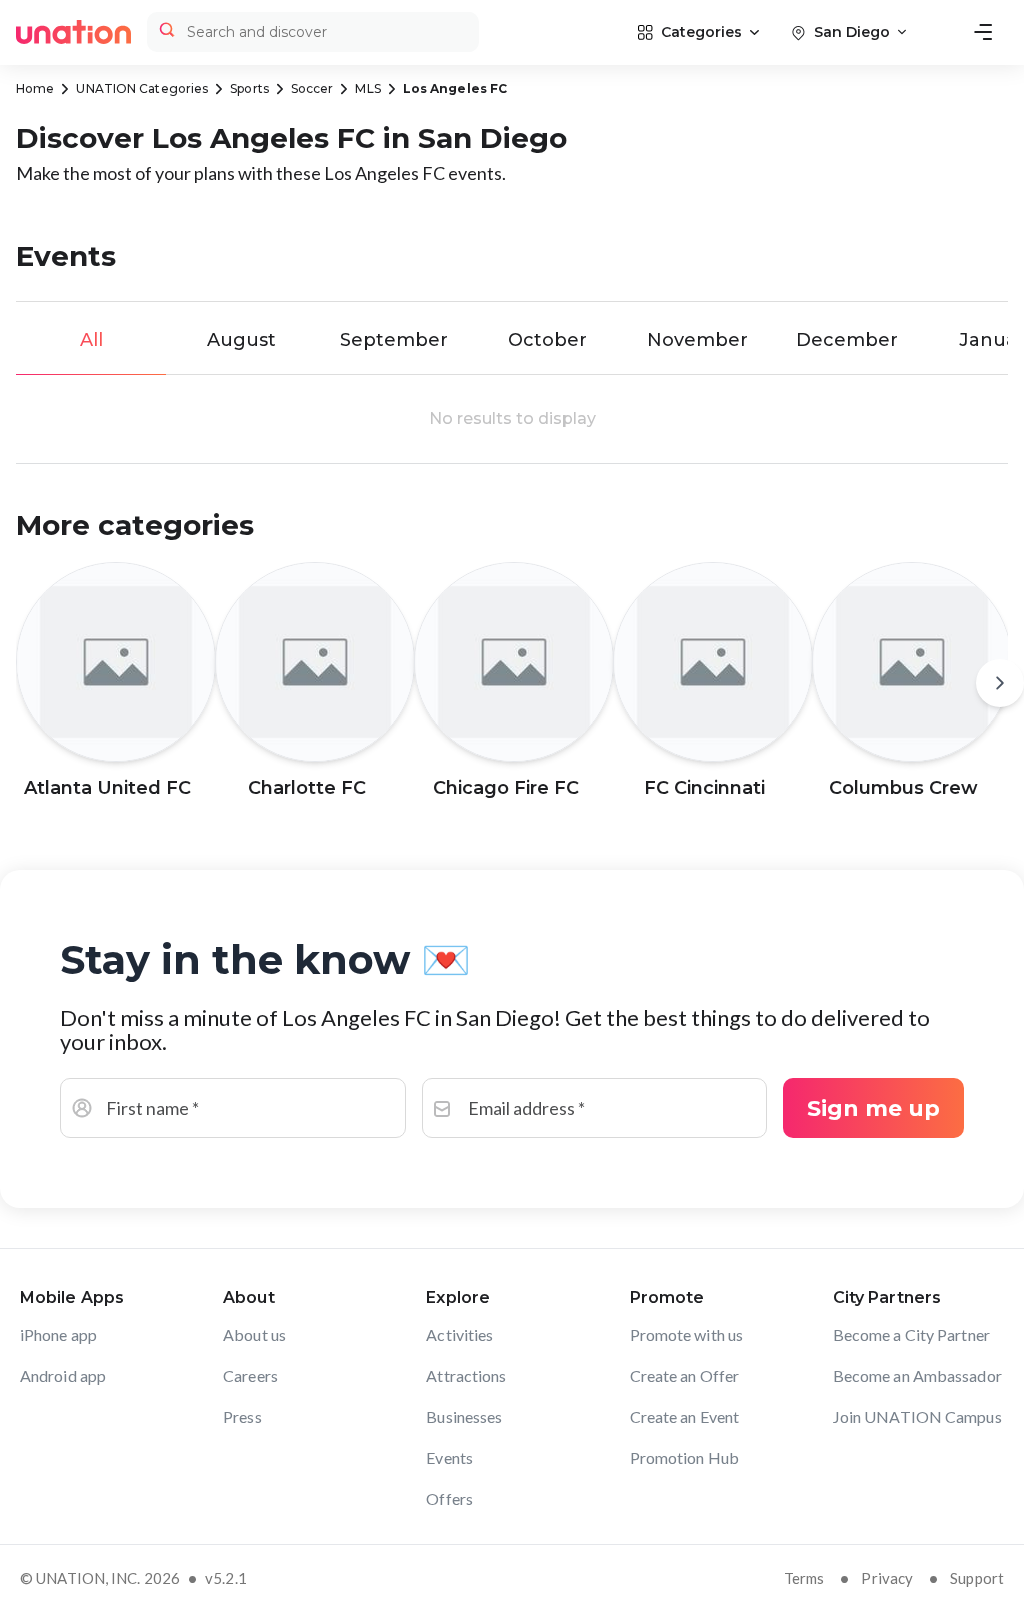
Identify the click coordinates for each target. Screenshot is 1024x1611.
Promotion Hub (684, 1457)
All (91, 340)
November (697, 340)
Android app (63, 1375)
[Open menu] (983, 32)
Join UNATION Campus (917, 1416)
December (847, 340)
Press (242, 1416)
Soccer (312, 88)
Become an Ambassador (917, 1375)
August (241, 340)
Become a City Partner (911, 1334)
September (394, 340)
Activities (459, 1334)
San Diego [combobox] (852, 32)
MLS (367, 88)
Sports (249, 88)
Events (449, 1457)
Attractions (466, 1375)
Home (35, 88)
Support (977, 1578)
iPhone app (58, 1334)
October (547, 340)
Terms (804, 1578)
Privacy (887, 1578)
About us (254, 1334)
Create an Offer (685, 1375)
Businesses (464, 1416)
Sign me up (873, 1108)
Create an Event (685, 1416)
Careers (250, 1375)
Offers (449, 1498)
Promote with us (687, 1334)
